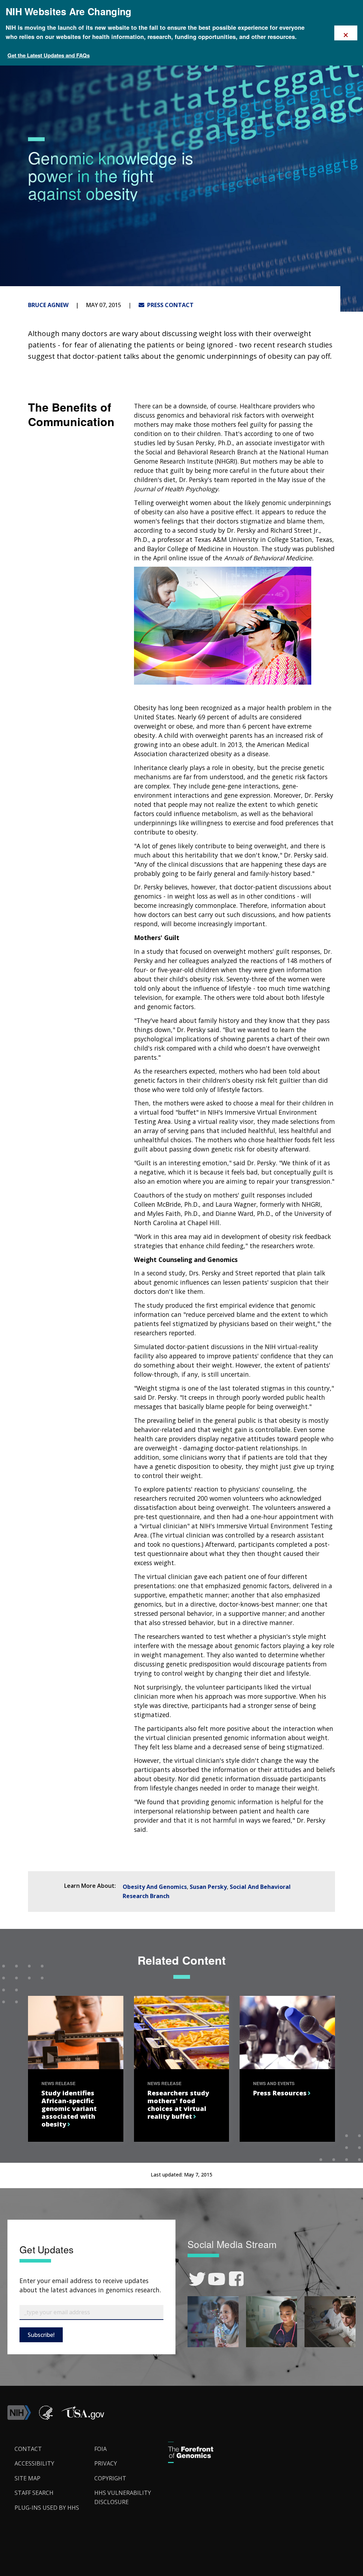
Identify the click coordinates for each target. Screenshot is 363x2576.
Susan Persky (208, 1887)
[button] (83, 2418)
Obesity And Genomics (155, 1887)
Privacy (106, 2463)
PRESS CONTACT (169, 305)
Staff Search (34, 2493)
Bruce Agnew (48, 305)
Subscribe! (41, 2335)
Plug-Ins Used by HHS (47, 2508)
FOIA (100, 2449)
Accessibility (34, 2463)
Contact (28, 2449)
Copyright (110, 2478)
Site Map (27, 2478)
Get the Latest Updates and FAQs (49, 55)
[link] (197, 2279)
